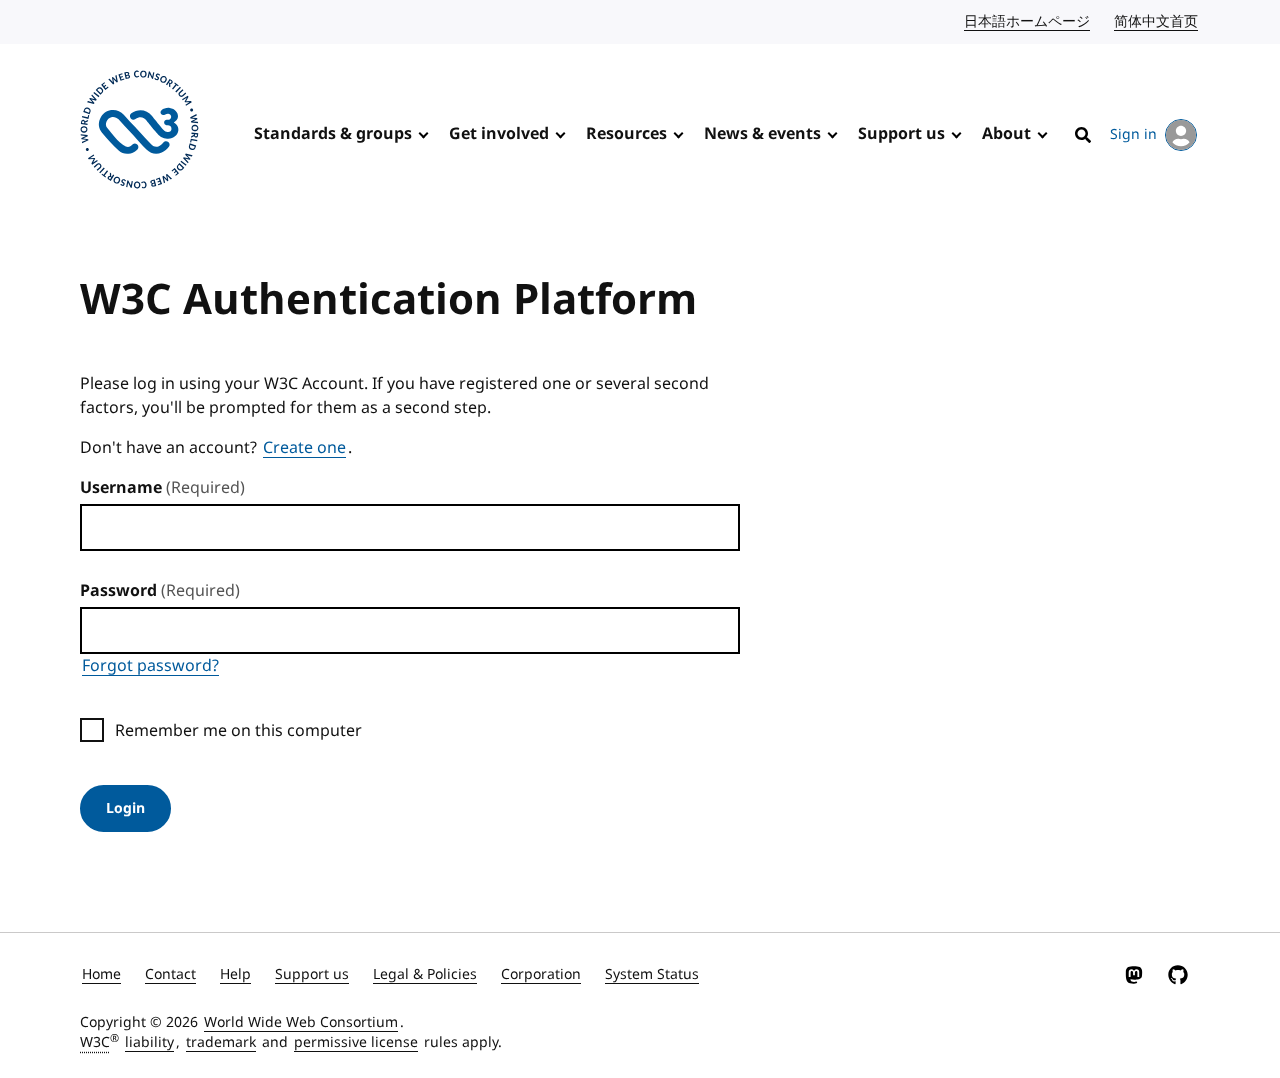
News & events (762, 134)
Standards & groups (333, 134)
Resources (626, 134)
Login (125, 808)
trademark (221, 1042)
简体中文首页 (1157, 21)
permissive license (356, 1042)
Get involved (499, 134)
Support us (901, 134)
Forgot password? (150, 666)
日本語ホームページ (1028, 21)
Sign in (1133, 134)
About (1006, 134)
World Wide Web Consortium (301, 1022)
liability (149, 1042)
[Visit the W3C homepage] (139, 133)
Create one (304, 448)
